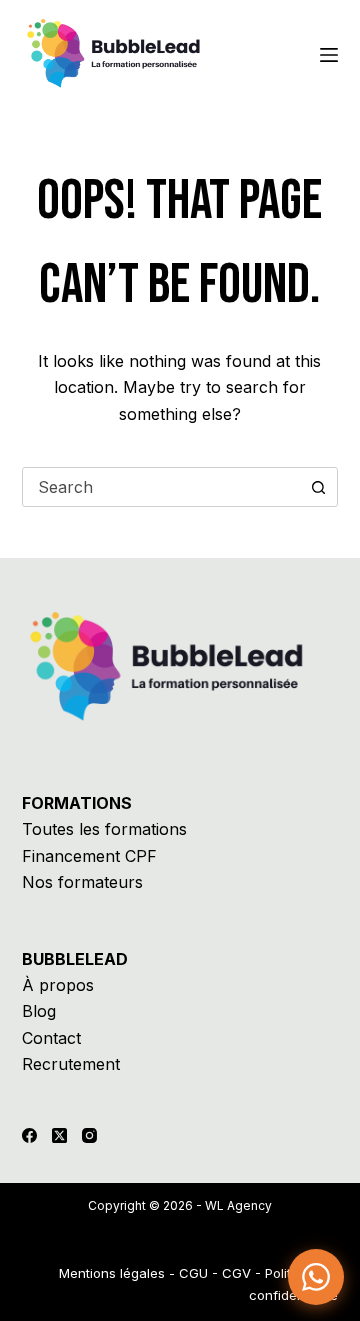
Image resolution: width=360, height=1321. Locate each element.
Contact (51, 1038)
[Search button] (318, 487)
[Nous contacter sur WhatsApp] (316, 1277)
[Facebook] (29, 1135)
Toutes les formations (104, 829)
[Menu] (329, 55)
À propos (58, 985)
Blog (39, 1011)
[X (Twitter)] (59, 1135)
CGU (193, 1273)
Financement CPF (89, 856)
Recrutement (71, 1064)
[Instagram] (89, 1135)
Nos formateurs (82, 882)
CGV (236, 1273)
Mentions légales (112, 1273)
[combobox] (161, 487)
